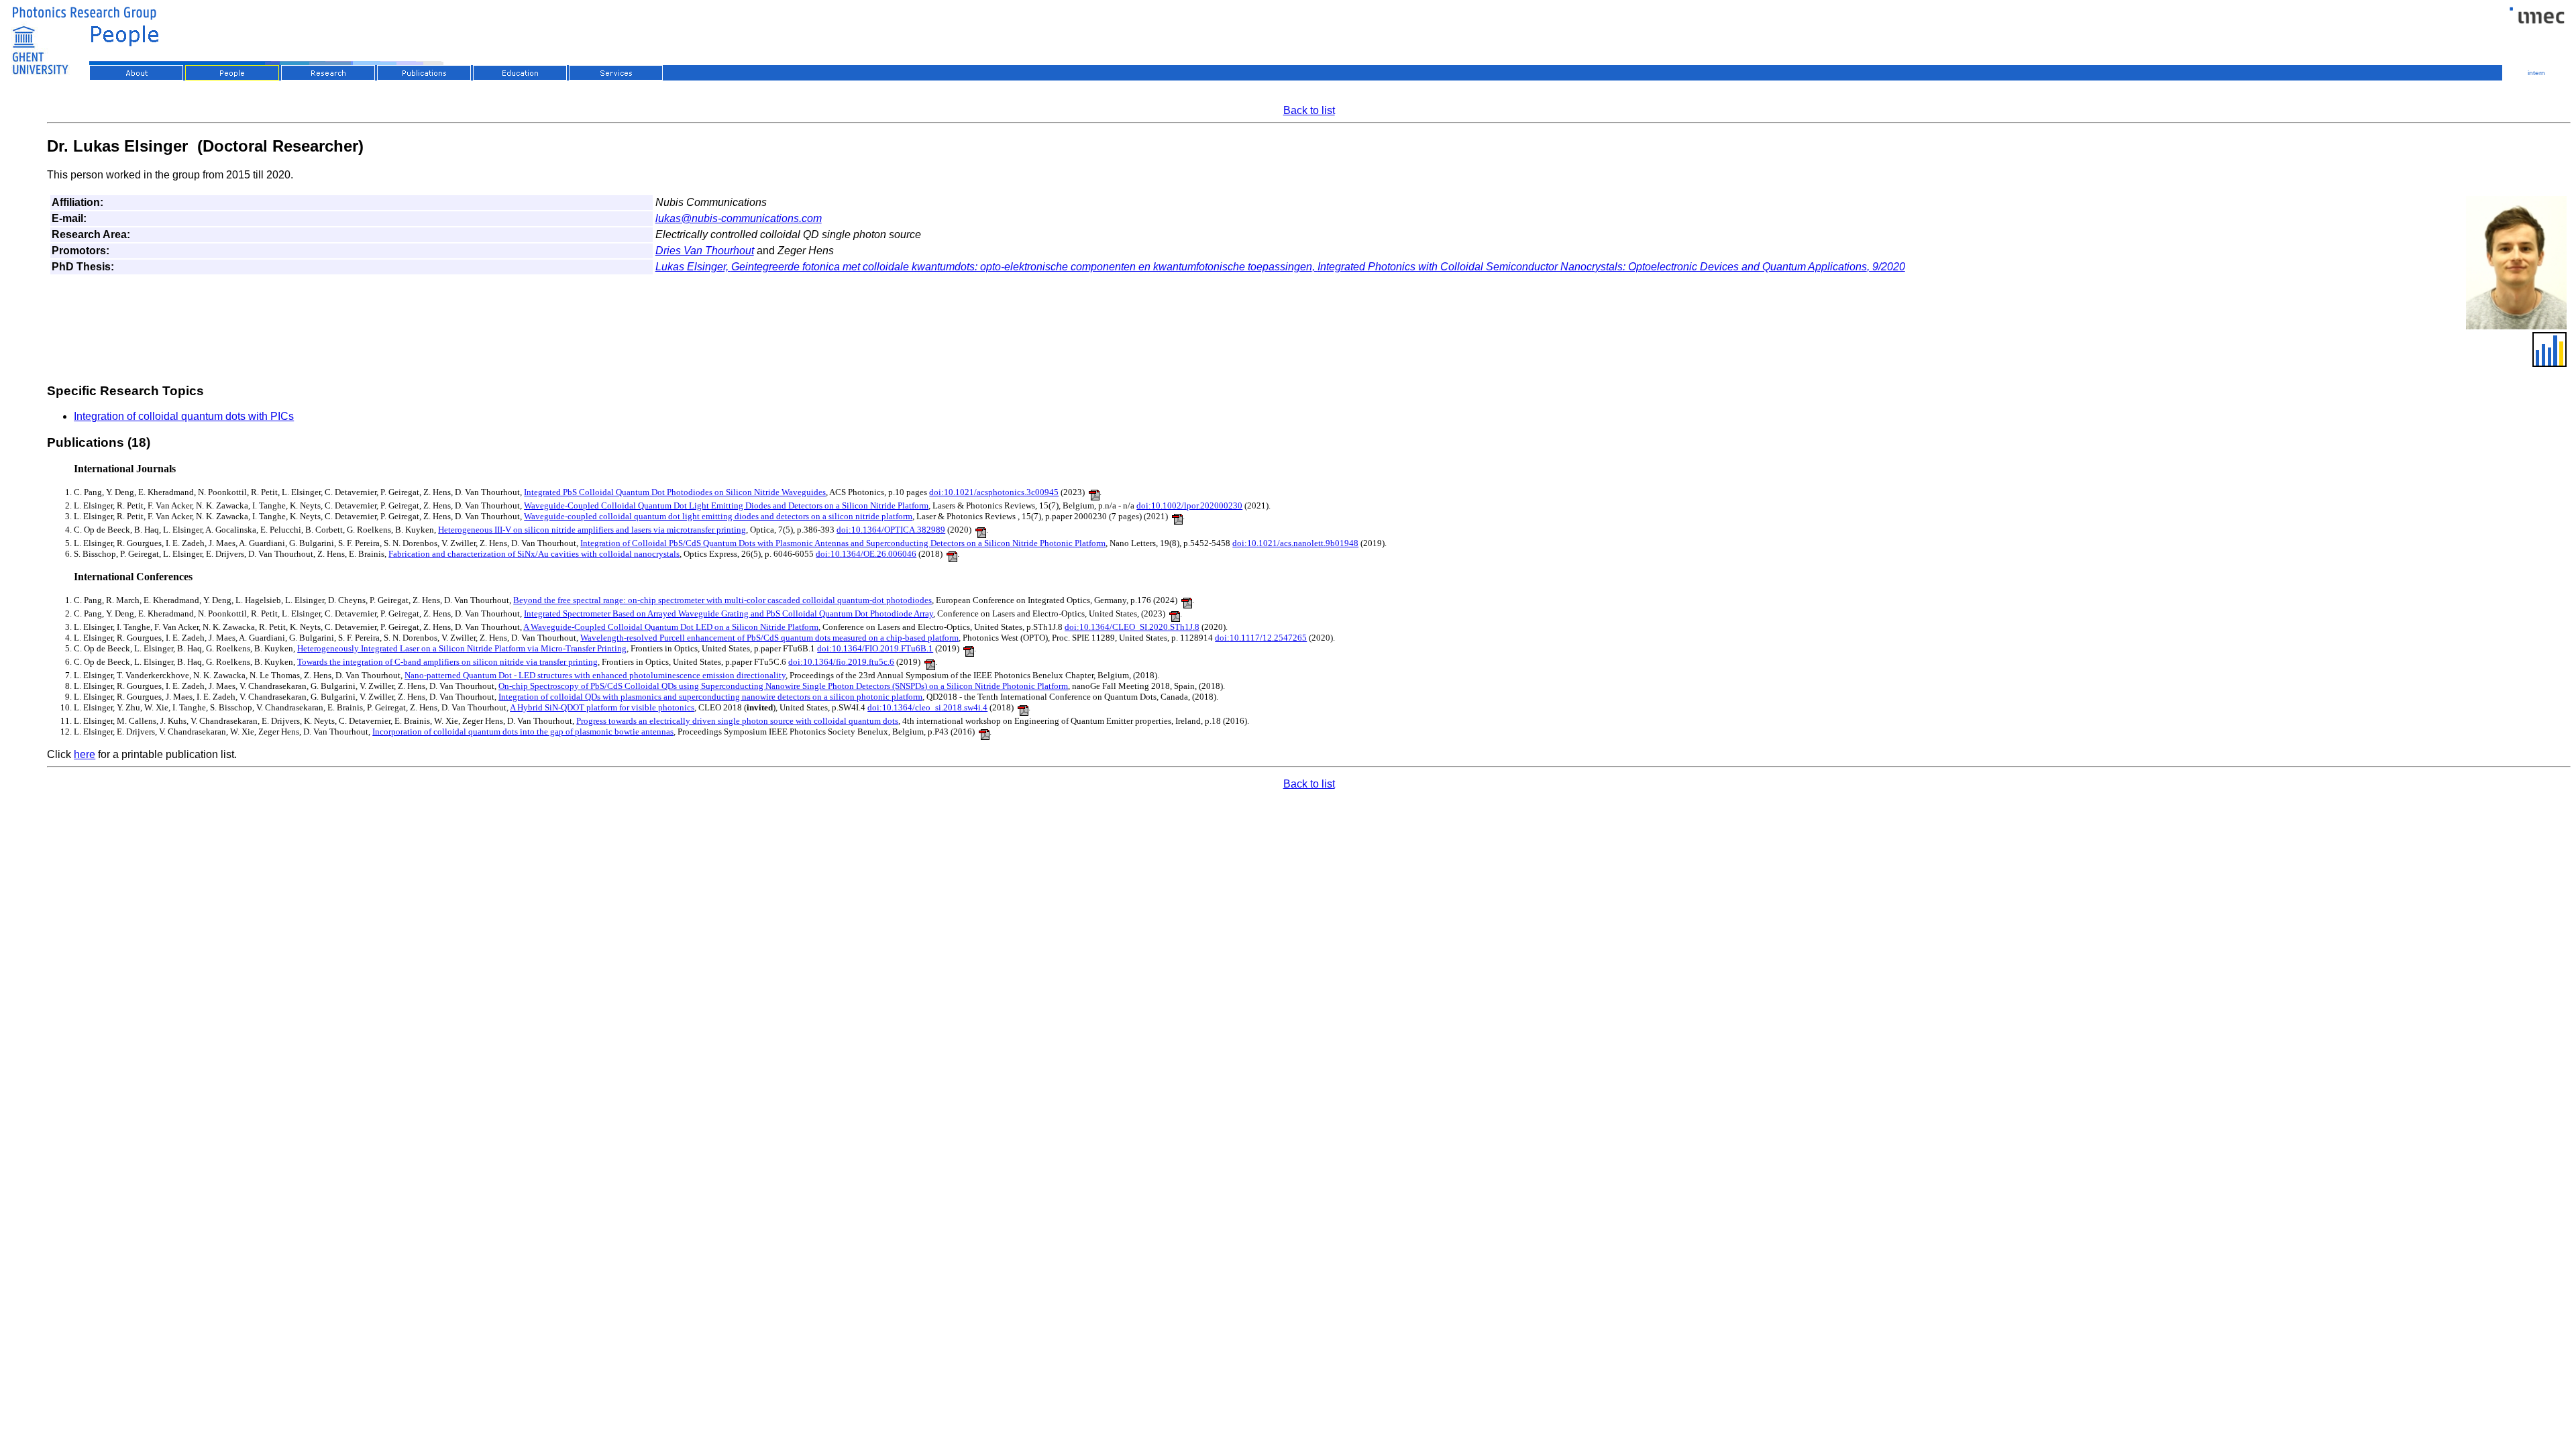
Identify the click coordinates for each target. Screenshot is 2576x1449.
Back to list (1309, 110)
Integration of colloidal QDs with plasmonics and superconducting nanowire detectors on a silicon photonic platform (710, 697)
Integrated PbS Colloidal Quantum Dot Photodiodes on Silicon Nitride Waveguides (675, 492)
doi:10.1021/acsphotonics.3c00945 (994, 492)
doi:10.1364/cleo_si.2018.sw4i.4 (927, 707)
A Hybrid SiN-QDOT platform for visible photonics (602, 707)
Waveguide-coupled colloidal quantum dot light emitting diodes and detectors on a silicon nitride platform (718, 516)
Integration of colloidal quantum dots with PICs (184, 416)
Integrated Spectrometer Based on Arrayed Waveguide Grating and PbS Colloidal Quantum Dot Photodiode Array (729, 613)
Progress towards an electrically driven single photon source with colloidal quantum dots (737, 721)
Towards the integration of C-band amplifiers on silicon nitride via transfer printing (447, 662)
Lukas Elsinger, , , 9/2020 (1280, 267)
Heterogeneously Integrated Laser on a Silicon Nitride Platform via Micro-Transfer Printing (462, 648)
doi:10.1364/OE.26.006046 (866, 554)
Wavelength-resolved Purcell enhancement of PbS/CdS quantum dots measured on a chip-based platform (769, 638)
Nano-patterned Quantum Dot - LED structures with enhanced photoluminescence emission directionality (595, 675)
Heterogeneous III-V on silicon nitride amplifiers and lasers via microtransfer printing (592, 530)
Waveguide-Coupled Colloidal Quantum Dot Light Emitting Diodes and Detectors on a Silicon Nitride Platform (726, 505)
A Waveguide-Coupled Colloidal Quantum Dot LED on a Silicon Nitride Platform (671, 627)
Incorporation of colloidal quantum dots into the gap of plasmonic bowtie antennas (523, 732)
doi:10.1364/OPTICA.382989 (891, 530)
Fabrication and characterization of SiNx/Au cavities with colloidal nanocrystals (534, 554)
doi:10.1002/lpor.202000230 (1189, 505)
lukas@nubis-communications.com (739, 218)
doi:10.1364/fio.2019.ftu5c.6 (841, 662)
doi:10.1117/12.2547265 (1261, 638)
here (85, 754)
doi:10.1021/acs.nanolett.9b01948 (1295, 543)
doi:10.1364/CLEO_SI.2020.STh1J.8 (1132, 627)
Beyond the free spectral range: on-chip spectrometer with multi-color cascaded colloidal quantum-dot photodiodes (722, 600)
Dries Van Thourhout (705, 251)
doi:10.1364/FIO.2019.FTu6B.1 (875, 648)
